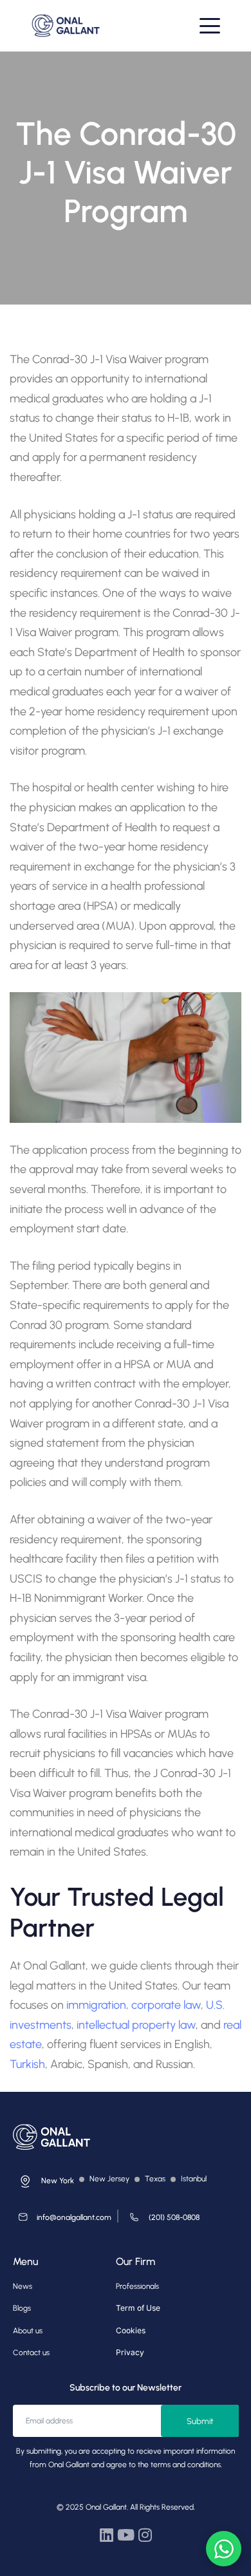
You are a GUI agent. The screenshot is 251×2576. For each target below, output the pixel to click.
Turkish (27, 2064)
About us (28, 2331)
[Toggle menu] (210, 26)
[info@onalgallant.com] (62, 2220)
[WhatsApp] (224, 2549)
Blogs (22, 2308)
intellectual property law (136, 2025)
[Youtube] (126, 2535)
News (23, 2286)
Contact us (31, 2353)
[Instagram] (145, 2535)
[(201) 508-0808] (162, 2220)
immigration (96, 2005)
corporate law (166, 2005)
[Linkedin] (106, 2535)
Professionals (137, 2286)
